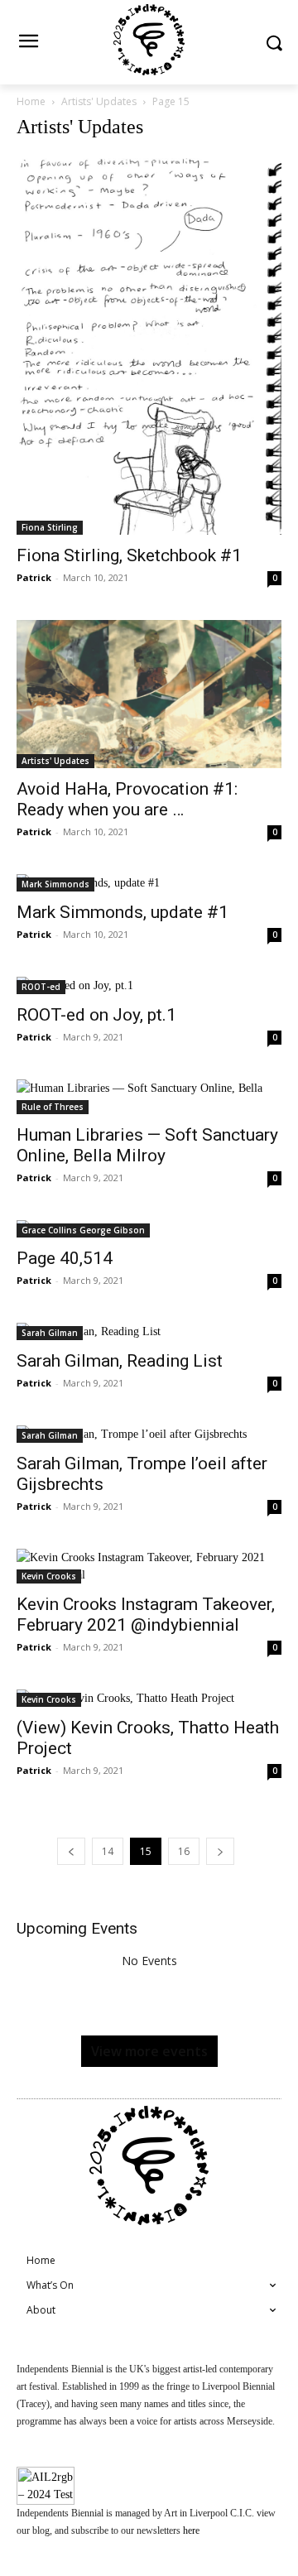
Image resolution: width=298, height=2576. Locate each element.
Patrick (34, 577)
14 (108, 1851)
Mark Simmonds (55, 884)
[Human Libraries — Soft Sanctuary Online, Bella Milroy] (149, 1097)
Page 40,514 (65, 1258)
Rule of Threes (53, 1107)
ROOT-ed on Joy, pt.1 (96, 1015)
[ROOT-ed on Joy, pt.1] (149, 985)
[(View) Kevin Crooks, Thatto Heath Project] (149, 1698)
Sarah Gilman (50, 1333)
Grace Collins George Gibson (83, 1230)
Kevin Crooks (49, 1576)
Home (31, 101)
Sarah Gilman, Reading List (120, 1361)
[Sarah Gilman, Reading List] (149, 1331)
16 (184, 1851)
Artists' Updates (99, 101)
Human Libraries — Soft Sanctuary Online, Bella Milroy (147, 1145)
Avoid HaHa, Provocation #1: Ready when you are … (127, 799)
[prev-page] (71, 1851)
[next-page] (220, 1851)
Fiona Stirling (50, 527)
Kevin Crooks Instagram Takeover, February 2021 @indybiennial (146, 1615)
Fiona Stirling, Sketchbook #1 (129, 555)
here (191, 2530)
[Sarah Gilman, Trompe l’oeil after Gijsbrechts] (149, 1434)
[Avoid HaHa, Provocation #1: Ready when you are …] (149, 694)
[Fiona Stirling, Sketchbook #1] (149, 345)
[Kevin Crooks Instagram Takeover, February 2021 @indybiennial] (149, 1566)
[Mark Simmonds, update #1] (149, 883)
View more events (149, 2051)
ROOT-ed (41, 987)
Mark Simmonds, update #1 (123, 912)
